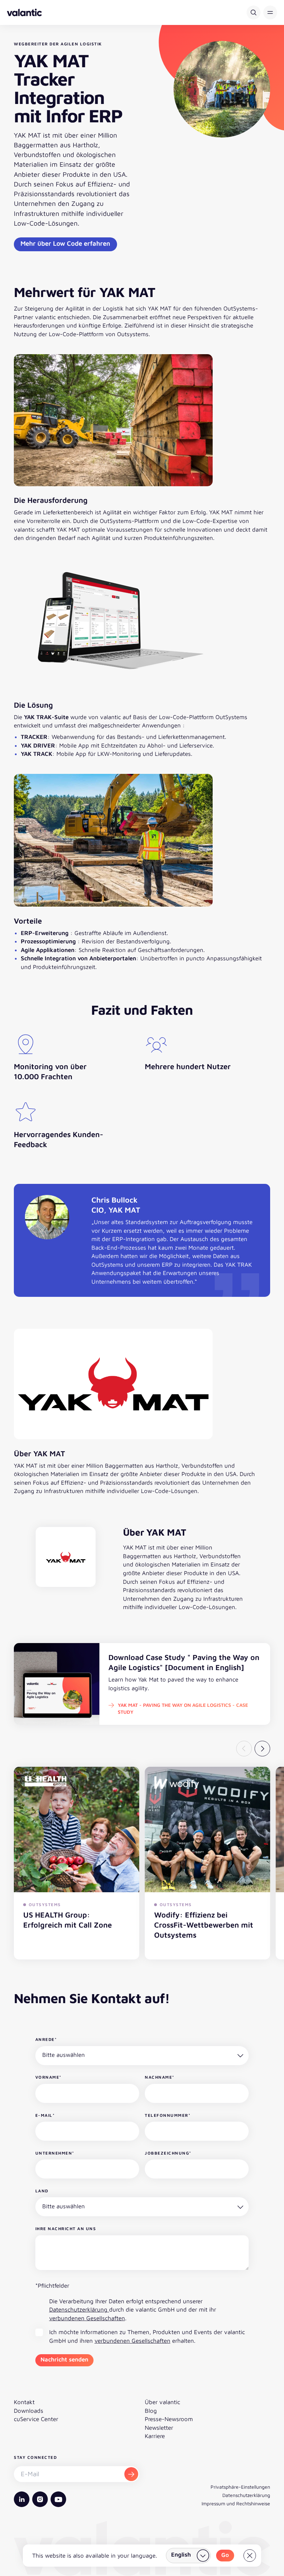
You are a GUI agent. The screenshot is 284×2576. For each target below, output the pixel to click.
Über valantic (162, 2402)
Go (225, 2555)
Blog (151, 2411)
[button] (270, 12)
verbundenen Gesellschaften (87, 2318)
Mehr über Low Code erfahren (65, 243)
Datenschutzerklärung (79, 2309)
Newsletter (159, 2428)
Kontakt (24, 2402)
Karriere (155, 2436)
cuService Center (36, 2419)
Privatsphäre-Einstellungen (240, 2487)
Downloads (29, 2411)
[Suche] (254, 12)
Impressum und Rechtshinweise (236, 2503)
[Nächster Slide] (262, 1749)
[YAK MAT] (66, 1557)
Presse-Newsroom (169, 2419)
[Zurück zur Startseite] (24, 12)
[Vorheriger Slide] (244, 1749)
